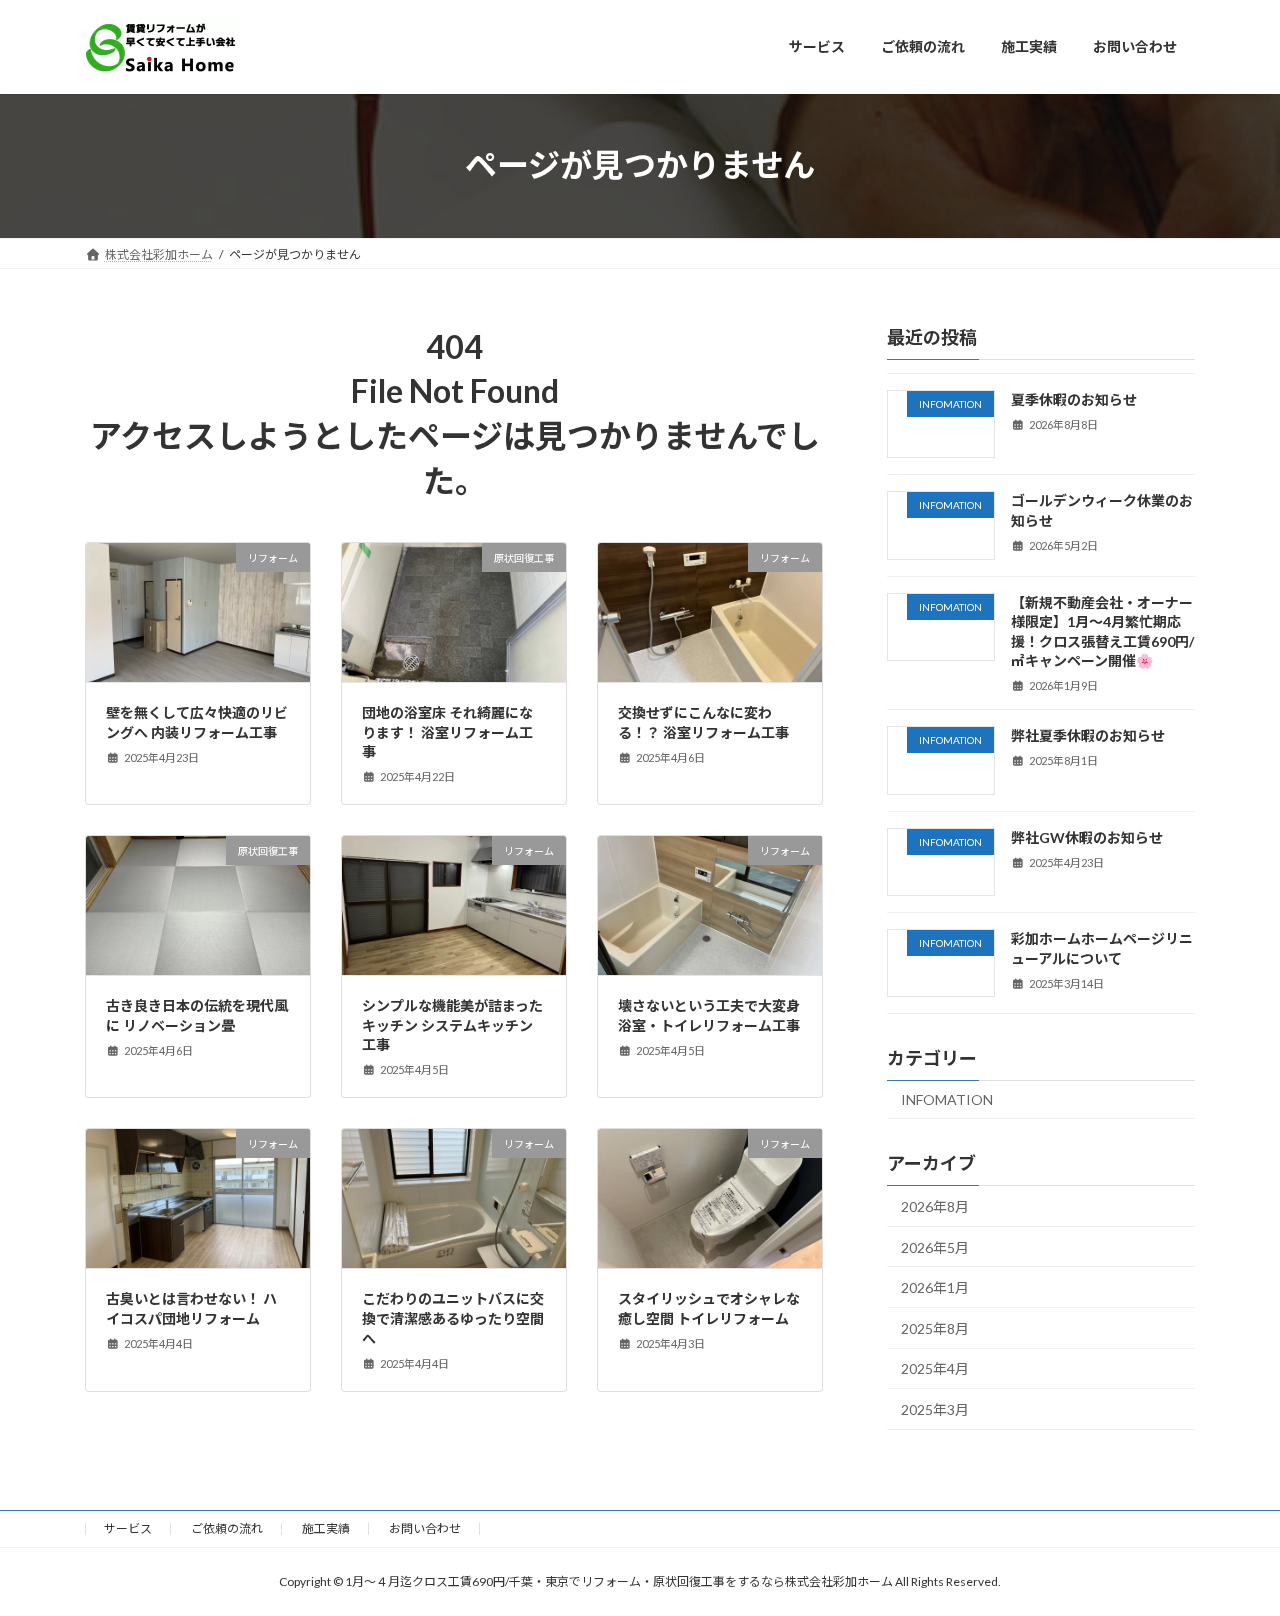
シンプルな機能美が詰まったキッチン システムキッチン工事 (452, 1025)
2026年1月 (935, 1287)
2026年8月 (935, 1206)
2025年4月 (935, 1368)
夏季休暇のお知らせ (1074, 399)
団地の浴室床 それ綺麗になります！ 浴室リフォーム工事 (447, 732)
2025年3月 (935, 1409)
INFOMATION (947, 1099)
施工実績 (326, 1528)
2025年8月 (935, 1327)
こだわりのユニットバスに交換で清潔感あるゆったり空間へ (453, 1318)
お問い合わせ (425, 1528)
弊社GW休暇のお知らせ (1087, 836)
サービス (128, 1528)
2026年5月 (935, 1246)
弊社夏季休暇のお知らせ (1088, 735)
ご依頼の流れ (227, 1528)
